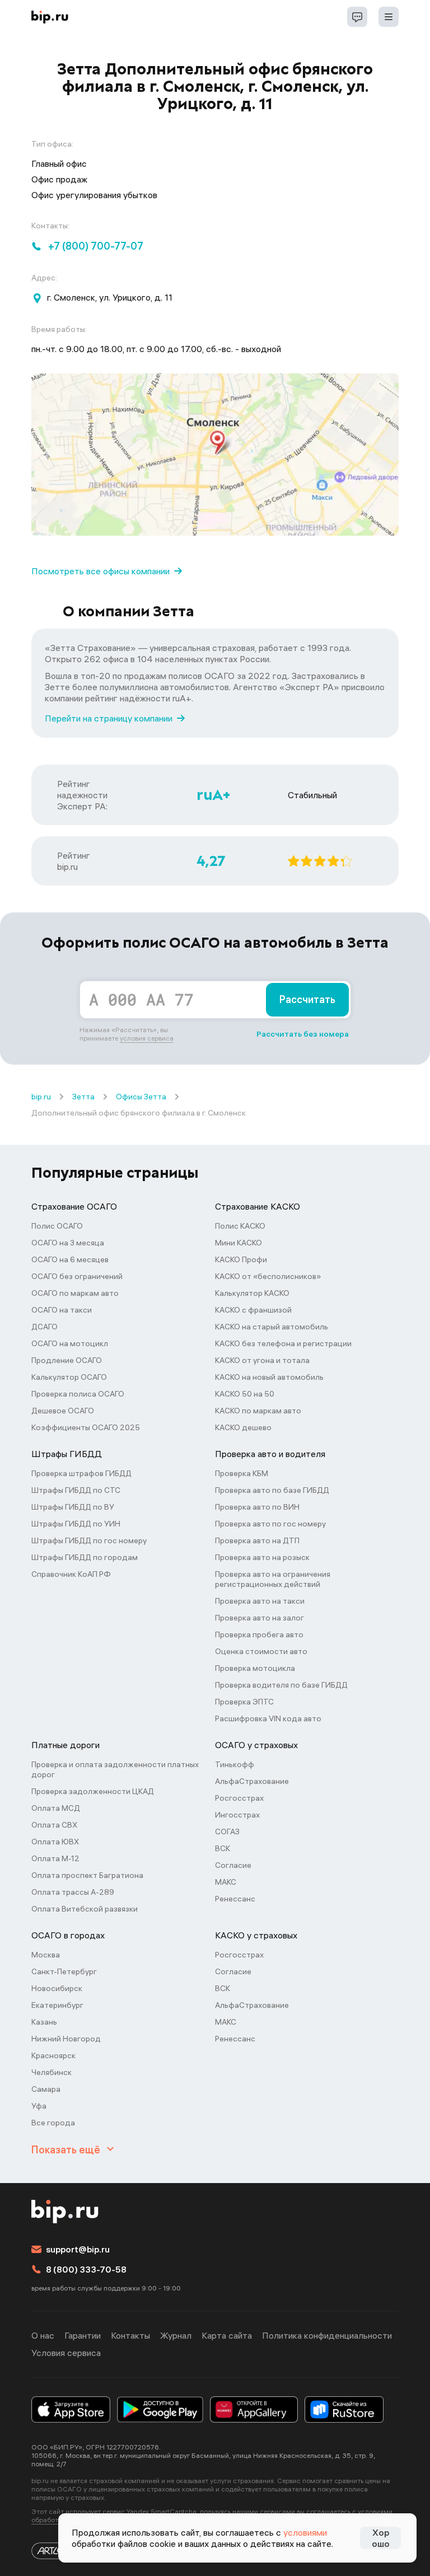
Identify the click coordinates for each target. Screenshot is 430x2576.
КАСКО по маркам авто (258, 1411)
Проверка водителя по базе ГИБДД (281, 1685)
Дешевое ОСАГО (63, 1411)
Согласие (233, 1865)
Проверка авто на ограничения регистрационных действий (273, 1579)
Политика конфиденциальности (327, 2335)
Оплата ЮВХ (55, 1842)
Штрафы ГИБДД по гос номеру (89, 1540)
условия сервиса (147, 1038)
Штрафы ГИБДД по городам (85, 1557)
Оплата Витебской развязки (85, 1909)
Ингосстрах (237, 1815)
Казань (44, 2022)
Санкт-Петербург (64, 1971)
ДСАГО (45, 1327)
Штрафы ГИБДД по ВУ (73, 1507)
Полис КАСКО (240, 1226)
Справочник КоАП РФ (71, 1574)
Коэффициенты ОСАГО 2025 (86, 1427)
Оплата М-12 (55, 1858)
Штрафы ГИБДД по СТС (76, 1490)
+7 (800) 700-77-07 (96, 246)
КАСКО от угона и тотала (262, 1360)
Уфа (39, 2106)
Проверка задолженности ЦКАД (93, 1791)
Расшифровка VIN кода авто (268, 1718)
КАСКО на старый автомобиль (272, 1327)
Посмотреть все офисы (101, 571)
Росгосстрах (239, 1798)
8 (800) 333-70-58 (86, 2269)
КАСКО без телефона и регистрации (283, 1343)
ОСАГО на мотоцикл (70, 1343)
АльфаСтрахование (252, 1781)
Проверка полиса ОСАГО (78, 1394)
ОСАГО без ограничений (77, 1276)
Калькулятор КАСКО (252, 1293)
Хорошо (381, 2538)
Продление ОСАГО (67, 1360)
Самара (46, 2089)
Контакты (130, 2335)
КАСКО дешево (243, 1427)
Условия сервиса (66, 2353)
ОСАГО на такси (62, 1310)
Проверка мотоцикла (255, 1668)
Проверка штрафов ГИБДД (81, 1473)
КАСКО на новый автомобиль (269, 1377)
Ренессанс (235, 1899)
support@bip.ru (78, 2249)
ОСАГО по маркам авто (75, 1293)
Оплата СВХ (54, 1825)
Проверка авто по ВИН (257, 1507)
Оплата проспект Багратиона (87, 1875)
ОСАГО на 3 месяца (68, 1243)
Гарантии (83, 2335)
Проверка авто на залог (260, 1618)
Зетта (83, 1097)
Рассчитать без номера (303, 1034)
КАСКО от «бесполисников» (268, 1276)
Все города (53, 2123)
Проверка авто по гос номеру (270, 1524)
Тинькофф (235, 1764)
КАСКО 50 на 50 (245, 1394)
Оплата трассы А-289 (73, 1892)
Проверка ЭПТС (244, 1702)
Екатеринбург (57, 2005)
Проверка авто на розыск (262, 1557)
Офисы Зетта (141, 1097)
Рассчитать (307, 999)
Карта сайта (227, 2335)
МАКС (226, 1882)
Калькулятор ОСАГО (69, 1377)
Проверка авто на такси (260, 1601)
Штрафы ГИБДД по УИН (76, 1524)
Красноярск (53, 2055)
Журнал (176, 2335)
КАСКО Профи (241, 1259)
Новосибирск (57, 1988)
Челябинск (52, 2072)
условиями (305, 2532)
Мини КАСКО (239, 1243)
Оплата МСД (56, 1808)
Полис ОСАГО (57, 1226)
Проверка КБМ (242, 1473)
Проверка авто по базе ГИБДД (272, 1490)
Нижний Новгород (66, 2039)
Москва (46, 1955)
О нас (43, 2335)
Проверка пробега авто (259, 1634)
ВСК (223, 1848)
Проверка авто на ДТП (257, 1540)
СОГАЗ (227, 1832)
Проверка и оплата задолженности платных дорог (115, 1769)
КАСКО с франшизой (253, 1310)
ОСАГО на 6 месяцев (70, 1259)
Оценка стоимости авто (261, 1651)
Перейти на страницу (109, 718)
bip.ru (41, 1097)
